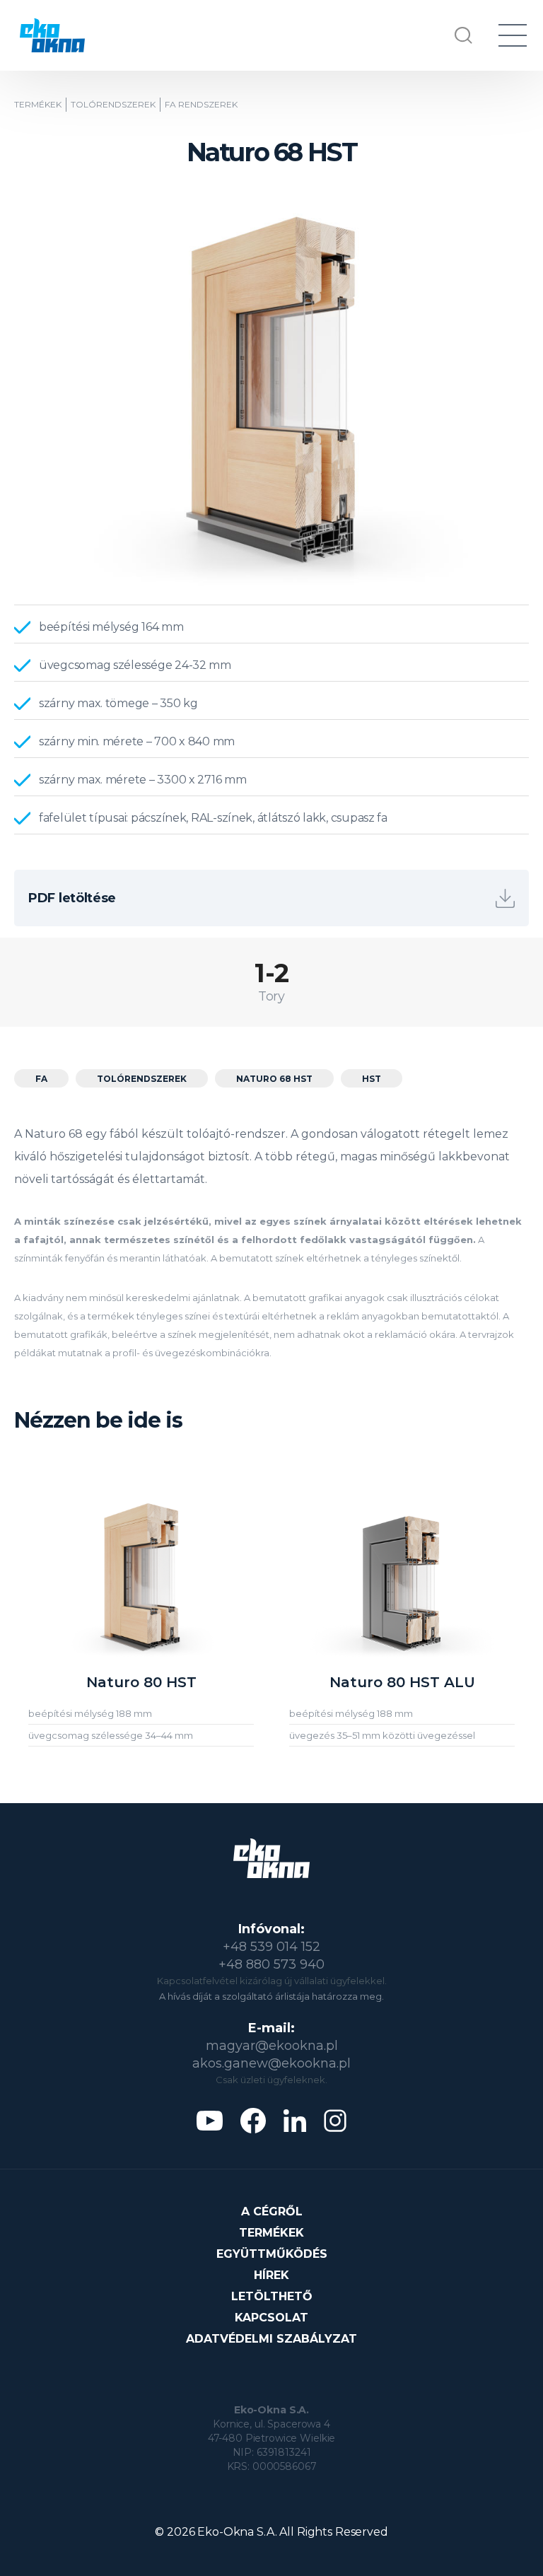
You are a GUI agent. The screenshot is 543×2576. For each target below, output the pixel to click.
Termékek (38, 105)
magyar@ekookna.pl (272, 2046)
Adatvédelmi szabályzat (271, 2339)
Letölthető (272, 2296)
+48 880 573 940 (271, 1964)
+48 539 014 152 (271, 1947)
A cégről (272, 2211)
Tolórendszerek (113, 105)
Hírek (271, 2275)
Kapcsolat (271, 2318)
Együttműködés (272, 2254)
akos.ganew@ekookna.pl (271, 2063)
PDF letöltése (72, 898)
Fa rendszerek (201, 105)
